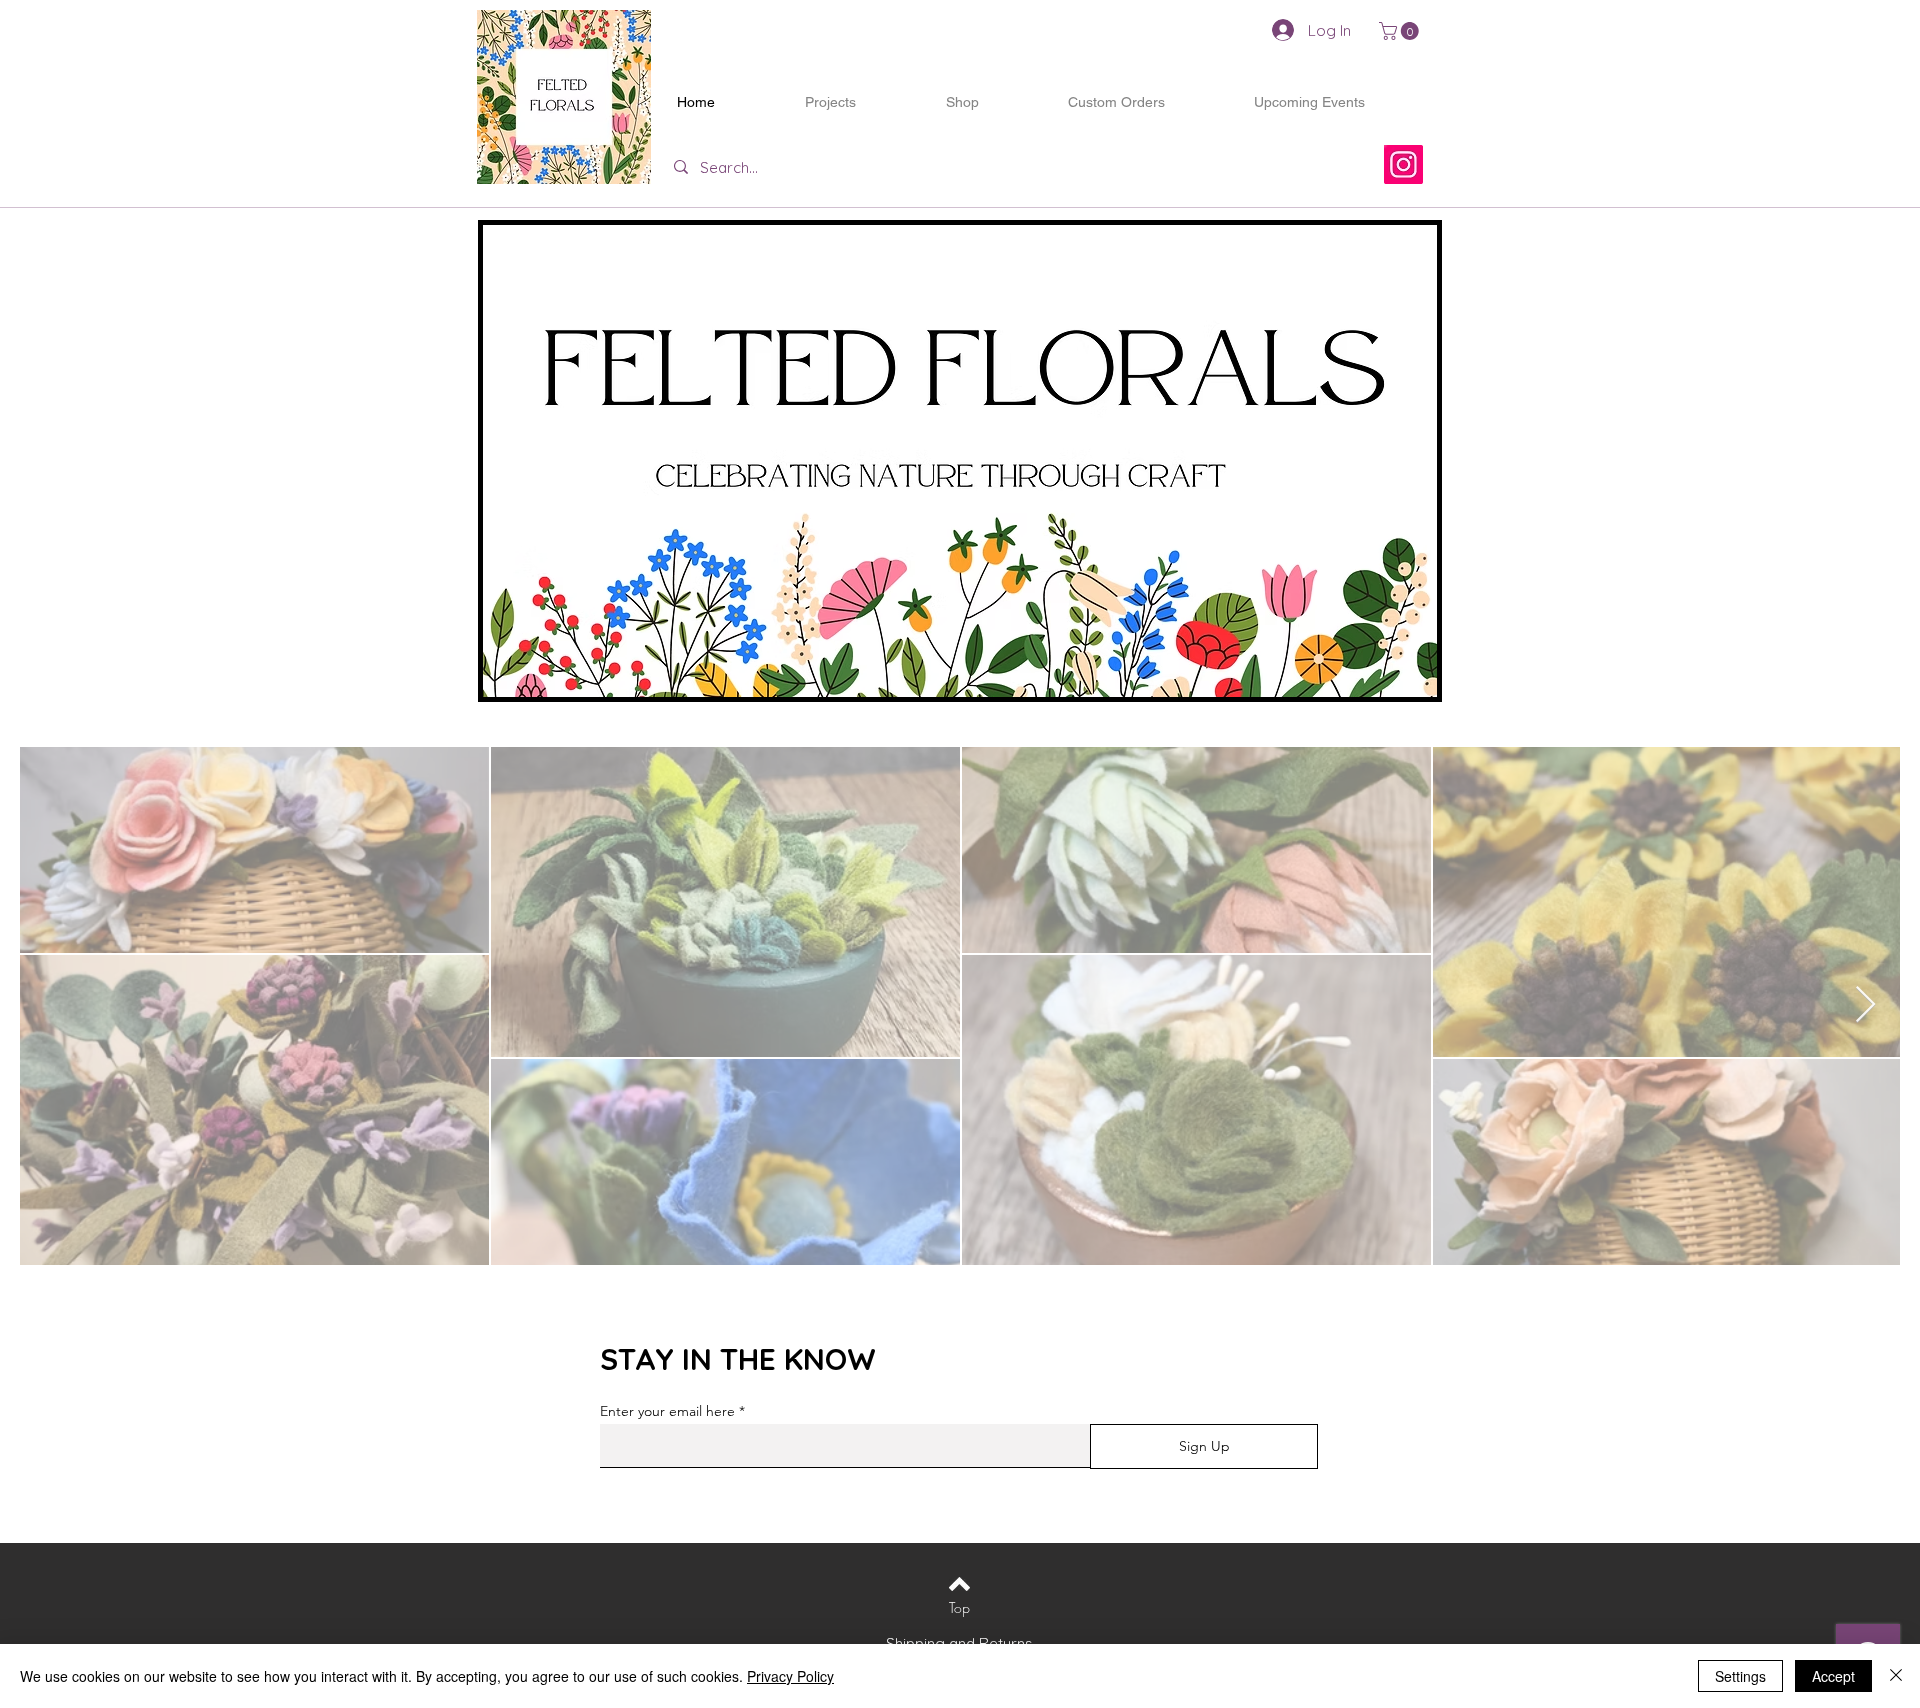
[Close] (1896, 1676)
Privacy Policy (790, 1676)
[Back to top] (959, 1584)
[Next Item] (1865, 1005)
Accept (1833, 1676)
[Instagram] (1403, 164)
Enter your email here (667, 1411)
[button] (1401, 31)
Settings (1740, 1676)
